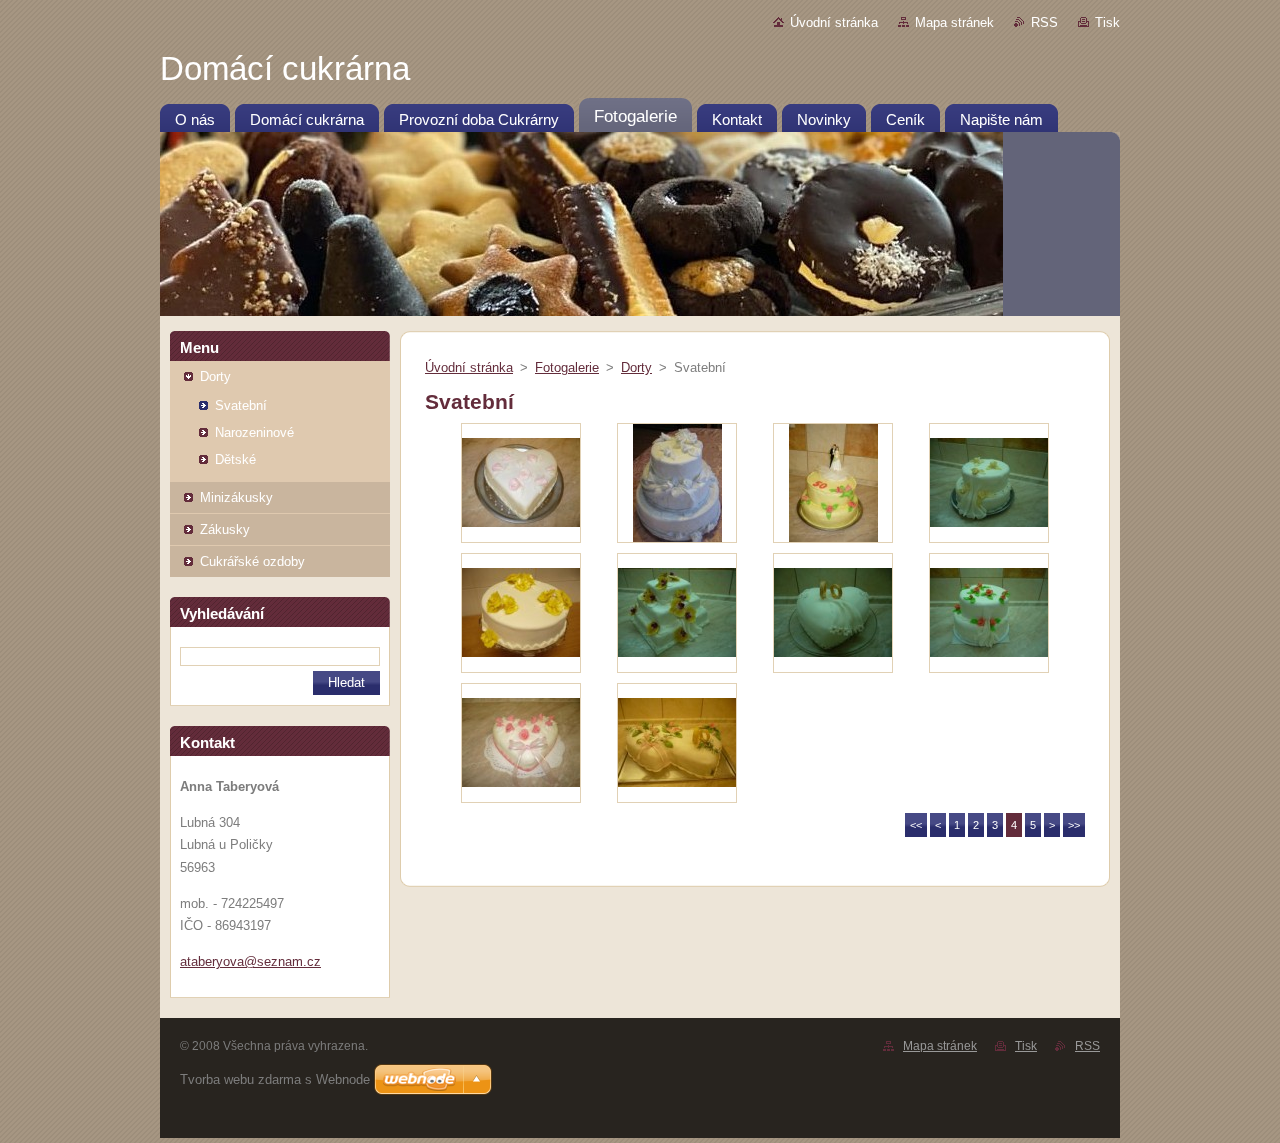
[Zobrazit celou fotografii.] (521, 483)
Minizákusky (236, 497)
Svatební (241, 405)
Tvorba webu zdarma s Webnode (275, 1079)
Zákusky (225, 529)
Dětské (235, 459)
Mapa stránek (954, 22)
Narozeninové (254, 432)
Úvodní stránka (834, 22)
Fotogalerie (567, 367)
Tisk (1107, 22)
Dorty (215, 376)
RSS (1044, 22)
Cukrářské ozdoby (252, 561)
